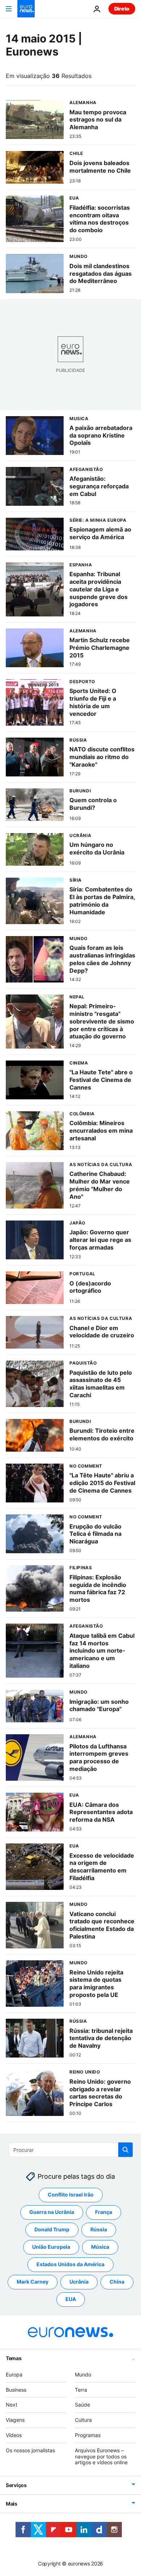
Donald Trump (52, 2230)
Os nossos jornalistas (30, 2450)
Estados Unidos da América (70, 2265)
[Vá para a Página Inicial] (26, 9)
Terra (81, 2390)
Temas (14, 2358)
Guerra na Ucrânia (52, 2212)
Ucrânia (79, 2282)
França (104, 2212)
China (117, 2282)
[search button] (125, 2150)
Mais (12, 2504)
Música (100, 2247)
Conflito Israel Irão (71, 2195)
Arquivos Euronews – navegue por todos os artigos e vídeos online (101, 2456)
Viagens (15, 2420)
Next (12, 2405)
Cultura (83, 2420)
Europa (14, 2374)
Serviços (16, 2485)
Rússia (99, 2230)
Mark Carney (33, 2282)
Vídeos (14, 2435)
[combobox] (71, 2150)
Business (16, 2390)
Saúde (82, 2405)
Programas (88, 2435)
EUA (71, 2299)
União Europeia (51, 2247)
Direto (122, 9)
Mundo (83, 2374)
